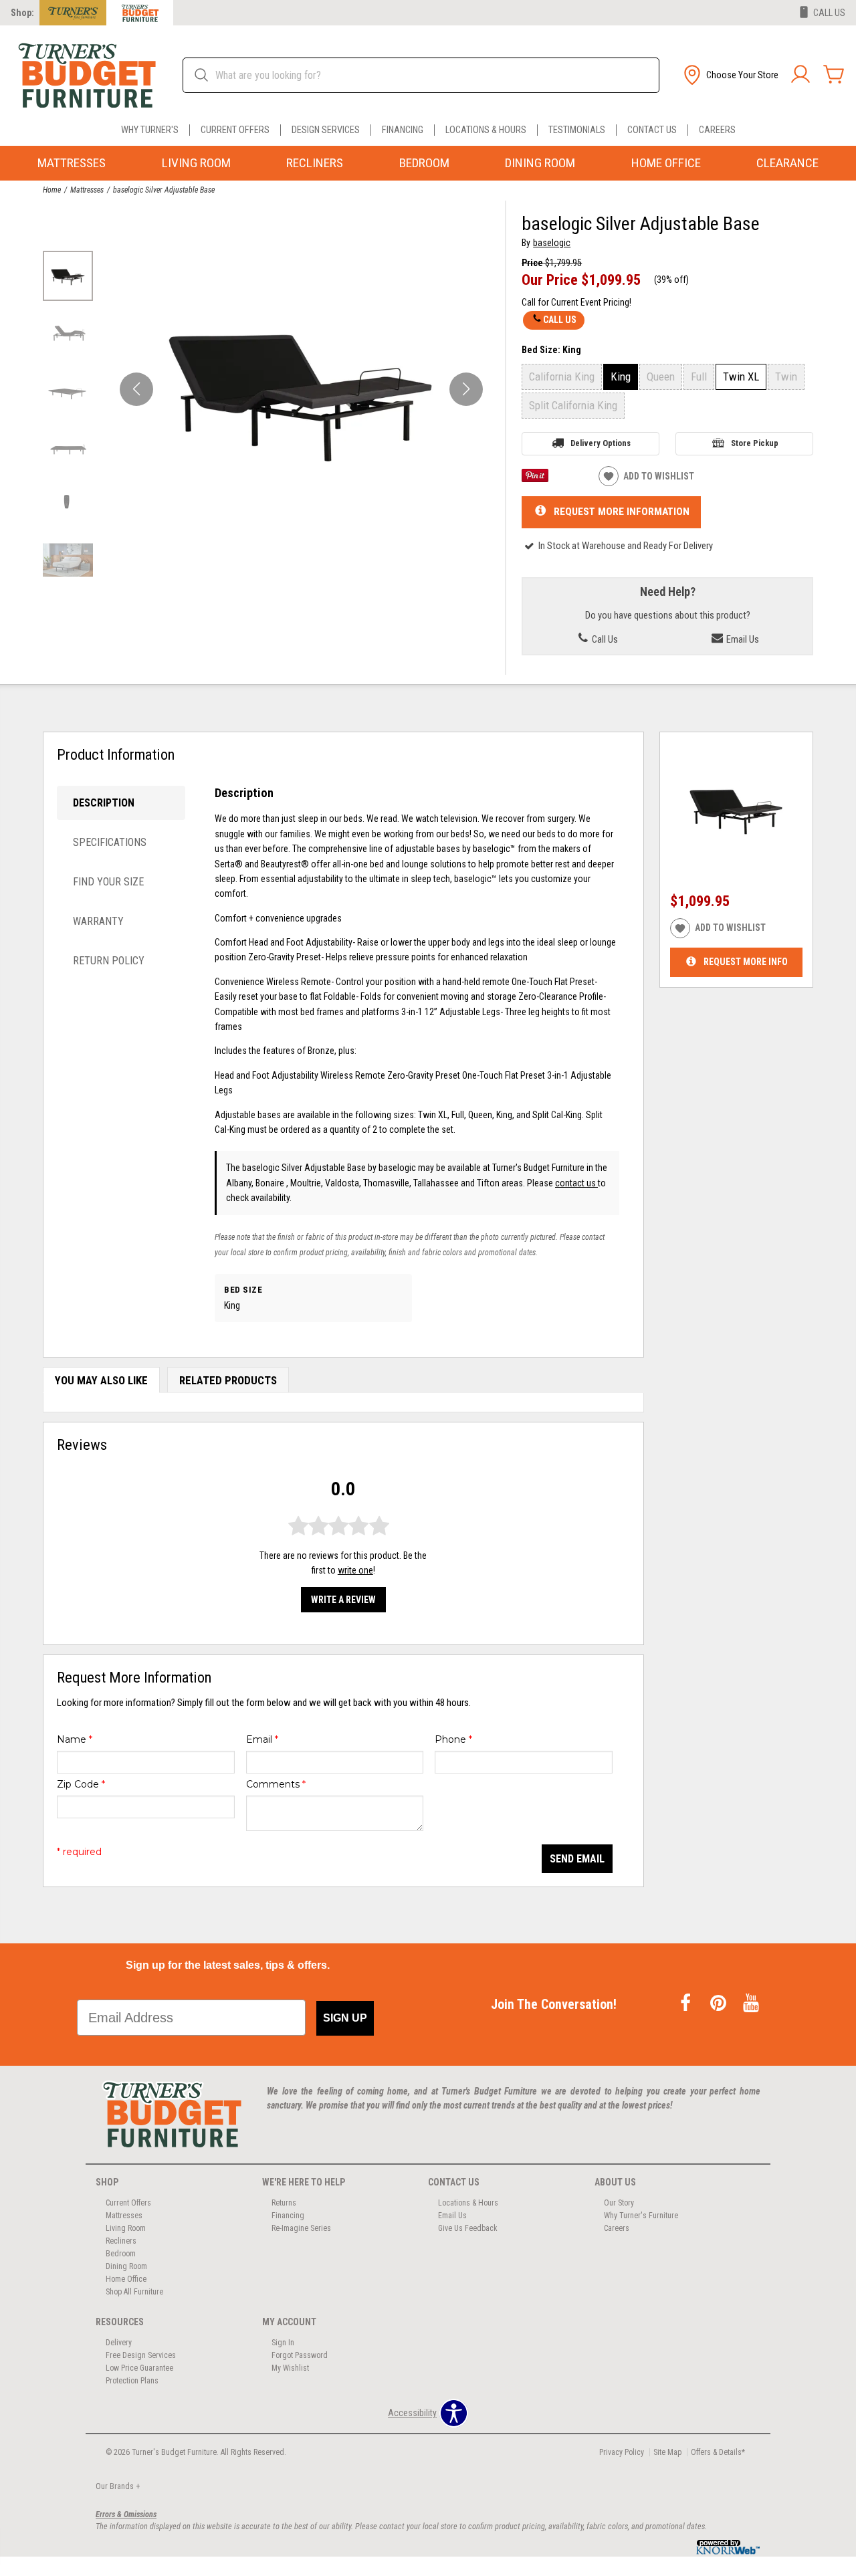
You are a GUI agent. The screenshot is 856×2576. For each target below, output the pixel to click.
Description (104, 803)
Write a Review (343, 1600)
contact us (576, 1183)
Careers (717, 130)
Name (75, 1739)
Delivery (119, 2343)
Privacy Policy (622, 2452)
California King (562, 377)
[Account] (800, 75)
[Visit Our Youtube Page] (751, 2004)
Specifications (110, 842)
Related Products (228, 1380)
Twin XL (741, 377)
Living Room (196, 163)
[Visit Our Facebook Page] (686, 2004)
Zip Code (81, 1784)
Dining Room (540, 163)
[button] (730, 75)
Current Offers (235, 130)
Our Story (619, 2203)
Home (52, 190)
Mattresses (72, 163)
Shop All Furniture (134, 2292)
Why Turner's (150, 130)
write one (355, 1570)
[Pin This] (535, 479)
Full (699, 377)
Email (262, 1739)
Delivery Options (601, 443)
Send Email (577, 1859)
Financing (403, 130)
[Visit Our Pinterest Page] (719, 2004)
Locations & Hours (486, 130)
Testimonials (577, 130)
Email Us (742, 639)
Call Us (560, 320)
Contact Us (652, 130)
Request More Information (622, 512)
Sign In (283, 2343)
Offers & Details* (718, 2452)
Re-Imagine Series (301, 2228)
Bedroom (424, 163)
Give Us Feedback (468, 2228)
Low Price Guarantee (139, 2368)
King (621, 377)
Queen (661, 377)
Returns (284, 2203)
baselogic (552, 243)
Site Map (667, 2452)
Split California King (573, 405)
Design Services (326, 130)
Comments (276, 1784)
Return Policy (109, 961)
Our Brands (118, 2486)
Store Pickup (755, 443)
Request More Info (746, 962)
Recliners (315, 163)
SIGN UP (345, 2018)
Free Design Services (141, 2355)
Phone (453, 1739)
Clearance (787, 163)
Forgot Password (300, 2355)
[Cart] (834, 75)
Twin (786, 377)
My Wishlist (290, 2368)
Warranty (98, 921)
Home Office (666, 163)
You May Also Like (101, 1380)
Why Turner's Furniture (641, 2216)
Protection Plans (132, 2381)
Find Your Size (108, 882)
